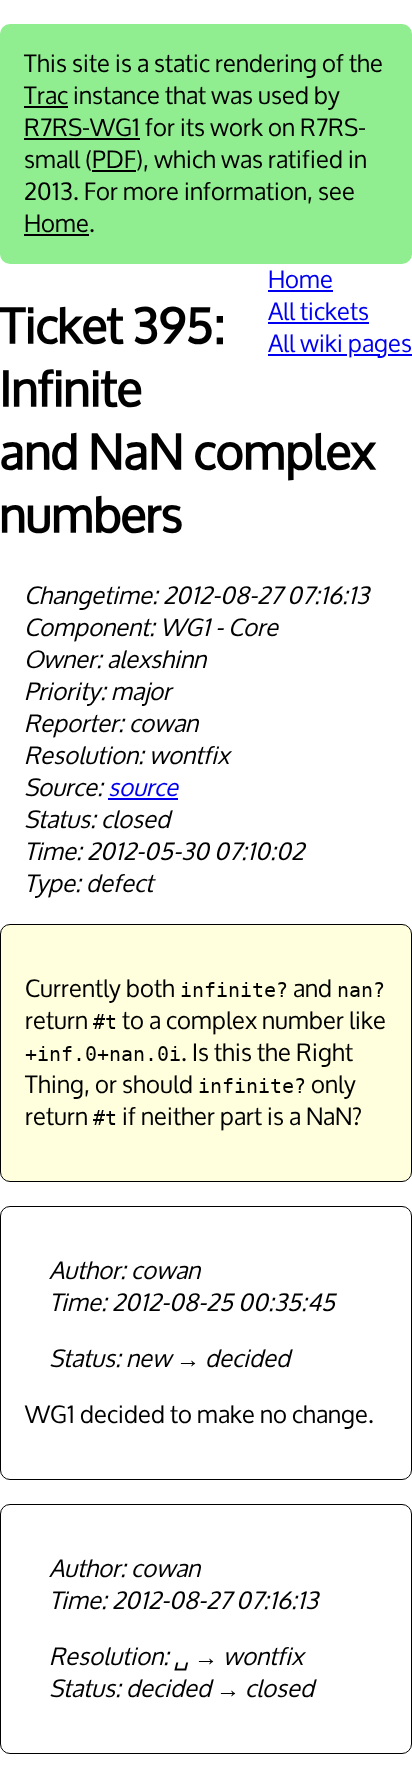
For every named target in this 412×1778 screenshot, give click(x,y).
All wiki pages (340, 344)
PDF (114, 160)
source (143, 788)
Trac (46, 96)
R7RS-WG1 (82, 128)
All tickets (318, 312)
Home (56, 224)
